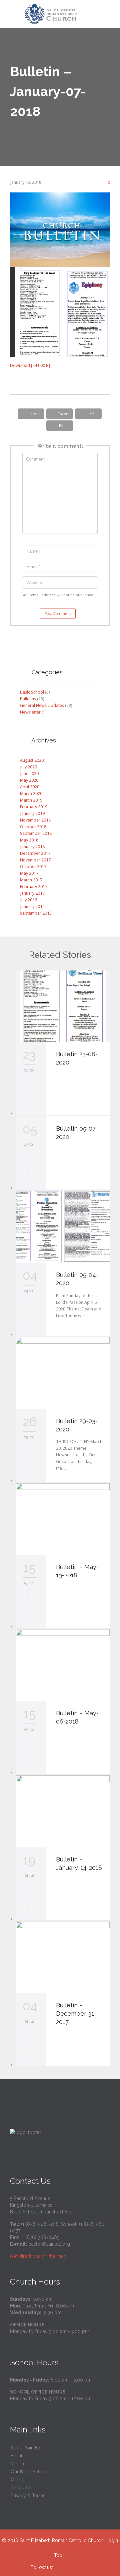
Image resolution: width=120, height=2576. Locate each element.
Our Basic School (29, 2472)
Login (112, 2540)
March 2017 (31, 880)
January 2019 (32, 813)
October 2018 (33, 827)
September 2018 (36, 833)
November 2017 (35, 860)
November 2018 (35, 820)
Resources (22, 2488)
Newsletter (30, 712)
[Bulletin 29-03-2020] (63, 1373)
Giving (17, 2480)
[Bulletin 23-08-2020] (63, 1006)
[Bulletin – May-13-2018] (63, 1519)
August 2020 (32, 760)
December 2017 (35, 853)
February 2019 (34, 807)
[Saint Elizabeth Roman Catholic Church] (64, 14)
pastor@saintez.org (49, 2244)
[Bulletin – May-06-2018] (63, 1665)
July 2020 (28, 767)
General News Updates (42, 705)
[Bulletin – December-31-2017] (63, 1958)
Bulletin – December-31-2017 (76, 2014)
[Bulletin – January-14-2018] (63, 1811)
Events (18, 2456)
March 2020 (31, 793)
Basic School (32, 692)
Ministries (21, 2464)
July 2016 (28, 900)
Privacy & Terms (28, 2496)
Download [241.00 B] (30, 365)
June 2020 (29, 774)
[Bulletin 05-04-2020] (63, 1227)
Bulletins (28, 699)
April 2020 (30, 787)
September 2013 (36, 913)
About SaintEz (25, 2448)
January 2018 (32, 847)
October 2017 (33, 867)
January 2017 (32, 893)
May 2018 (29, 840)
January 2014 (32, 906)
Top (58, 2555)
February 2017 (34, 887)
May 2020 (29, 780)
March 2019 (31, 800)
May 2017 (29, 873)
